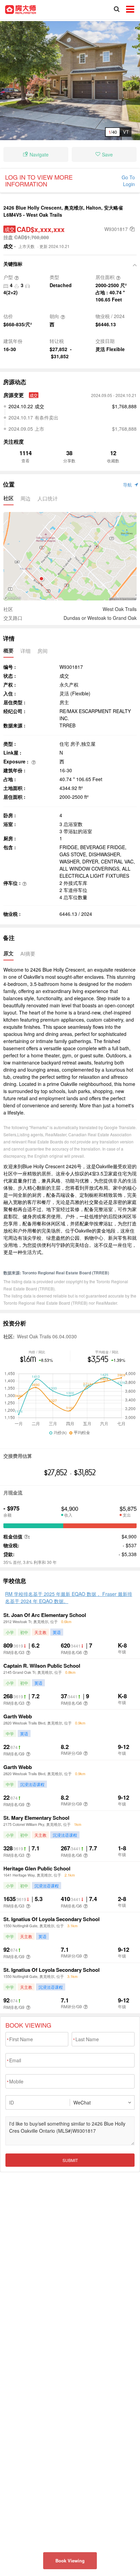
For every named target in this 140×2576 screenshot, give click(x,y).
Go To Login (128, 181)
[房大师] (21, 9)
